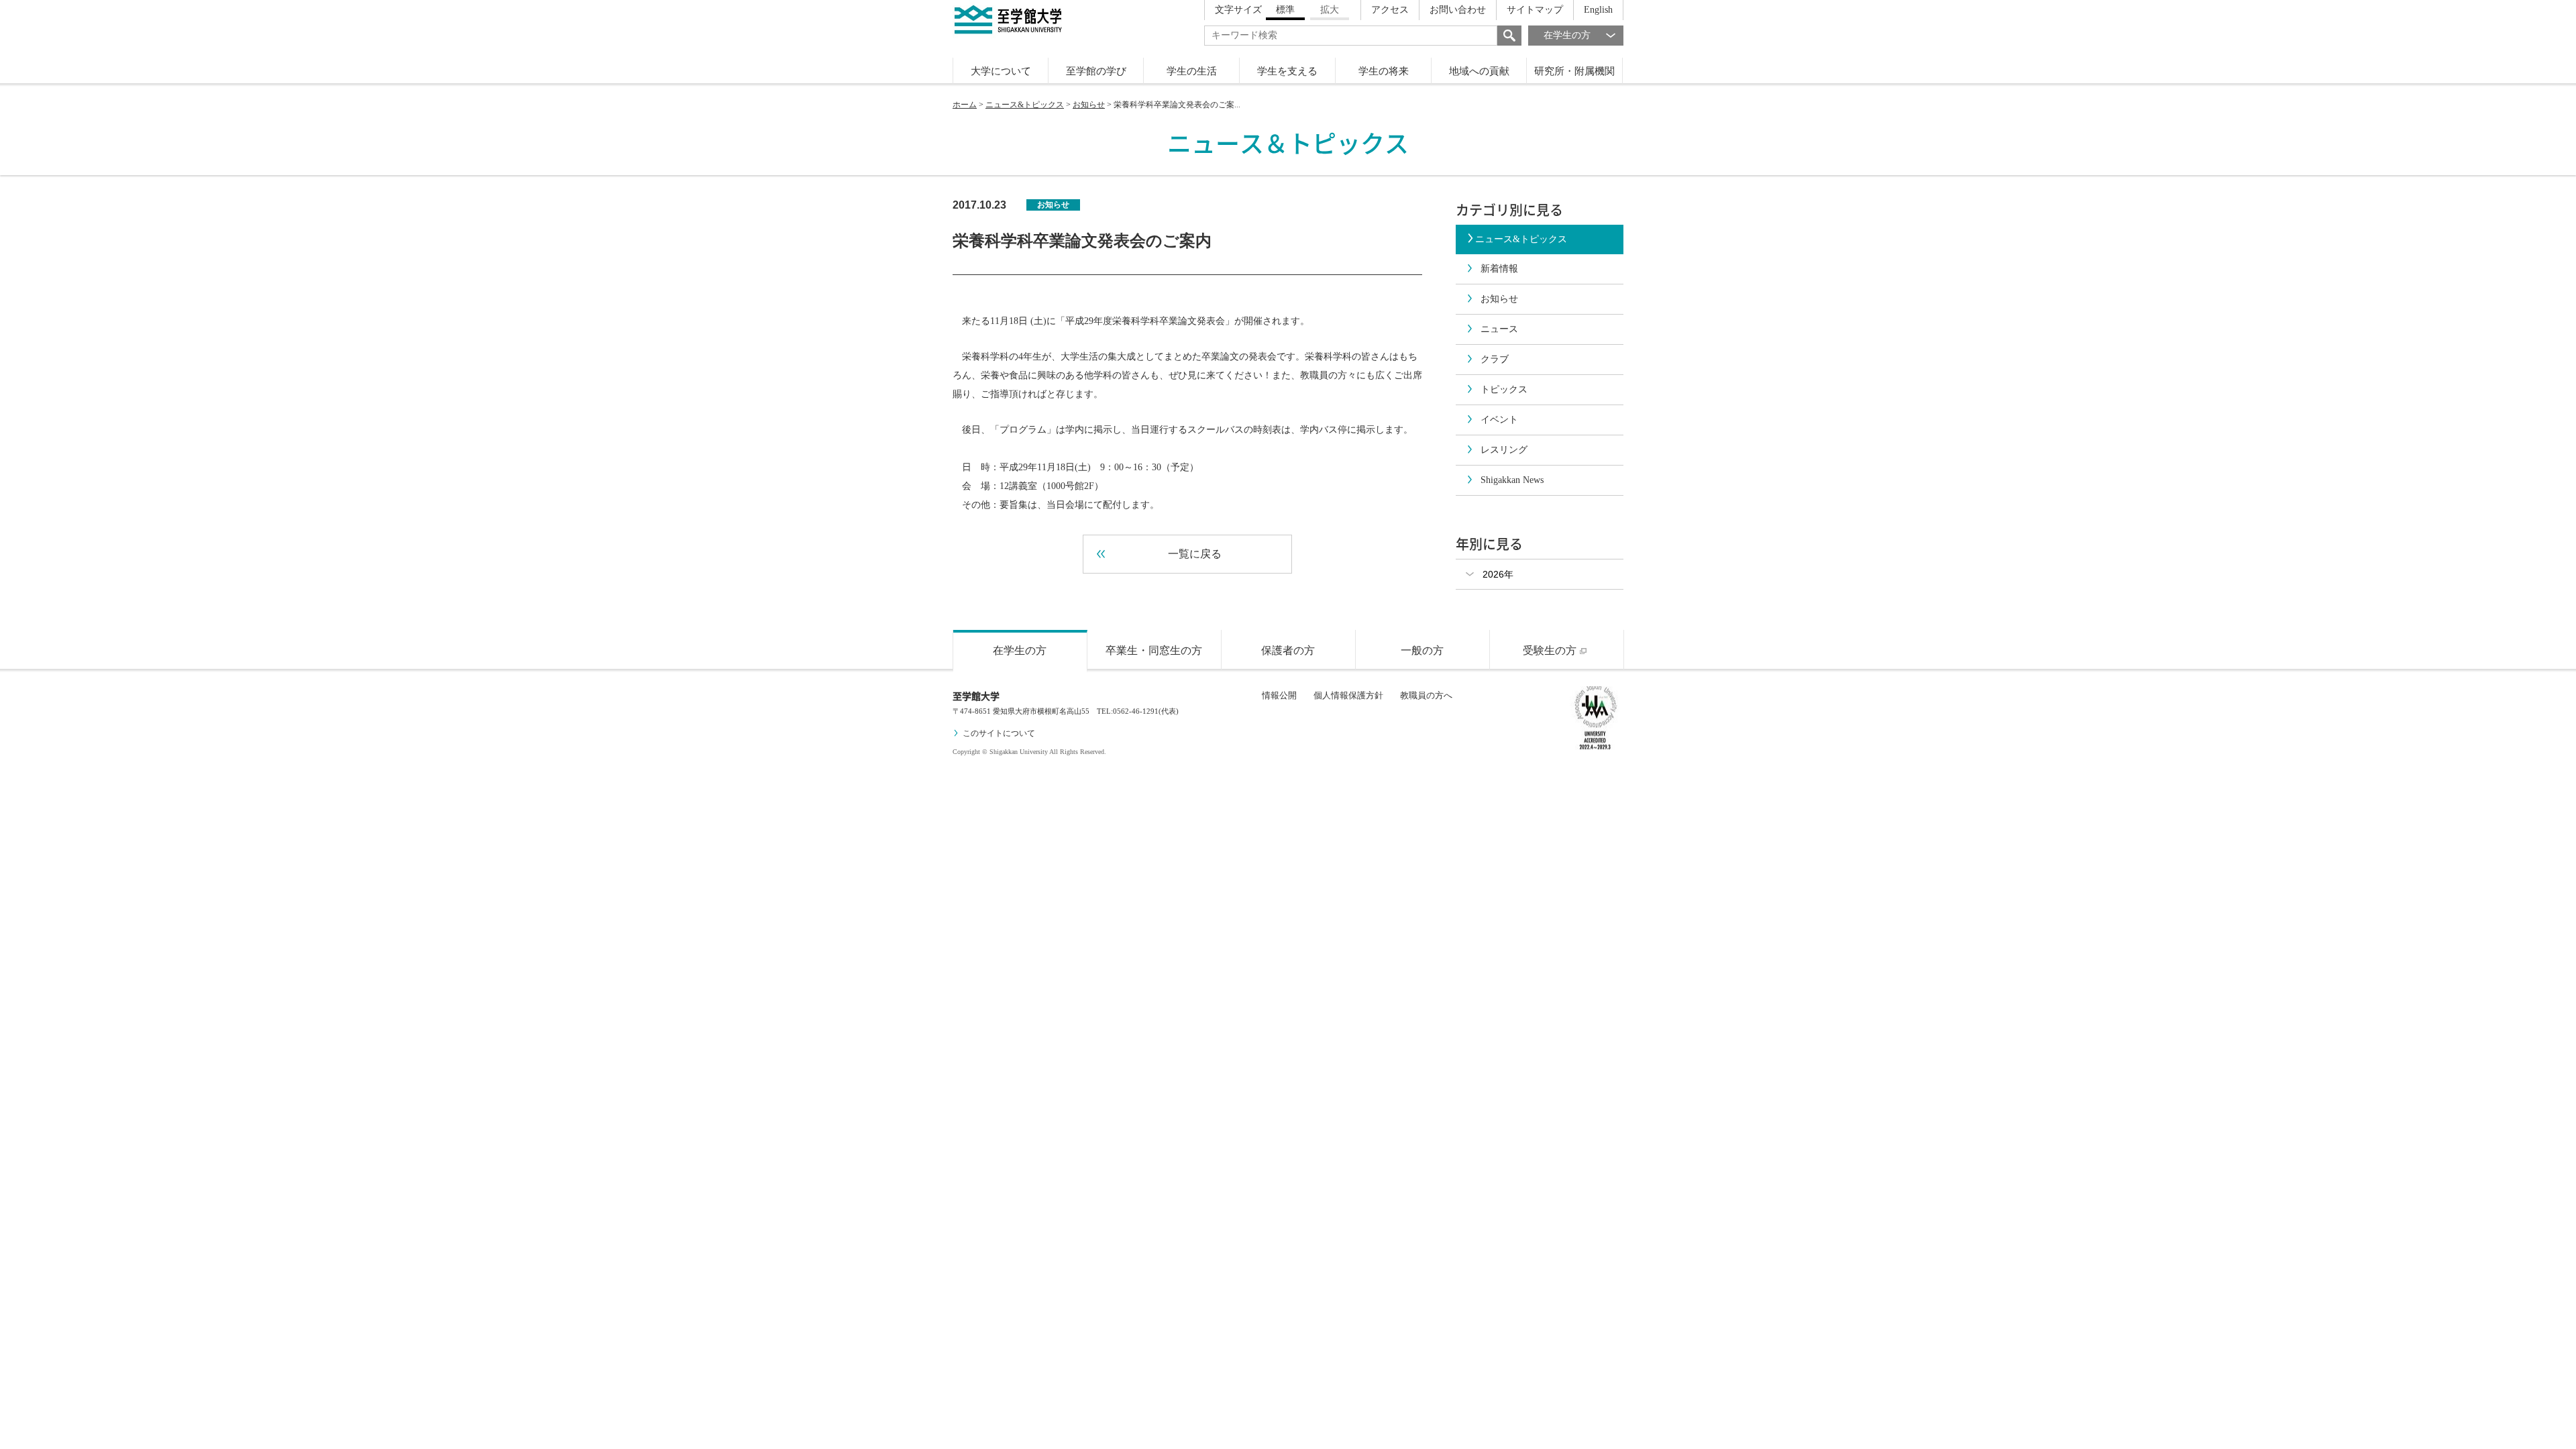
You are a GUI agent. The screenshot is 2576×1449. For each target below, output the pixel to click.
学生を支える (1287, 71)
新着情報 (1499, 269)
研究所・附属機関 (1574, 71)
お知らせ (1089, 105)
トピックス (1504, 389)
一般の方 (1422, 650)
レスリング (1504, 450)
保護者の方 (1288, 650)
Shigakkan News (1512, 480)
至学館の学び (1096, 71)
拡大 (1330, 10)
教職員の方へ (1426, 695)
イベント (1499, 420)
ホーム (965, 105)
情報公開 (1279, 695)
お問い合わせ (1458, 10)
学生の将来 (1384, 71)
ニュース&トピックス (1025, 105)
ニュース (1499, 329)
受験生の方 (1550, 650)
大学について (1001, 71)
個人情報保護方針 (1348, 695)
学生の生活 (1192, 71)
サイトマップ (1535, 10)
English (1598, 10)
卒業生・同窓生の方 (1154, 650)
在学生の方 (1567, 35)
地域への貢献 (1479, 71)
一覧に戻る (1195, 554)
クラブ (1495, 359)
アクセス (1390, 10)
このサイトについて (999, 733)
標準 (1285, 10)
